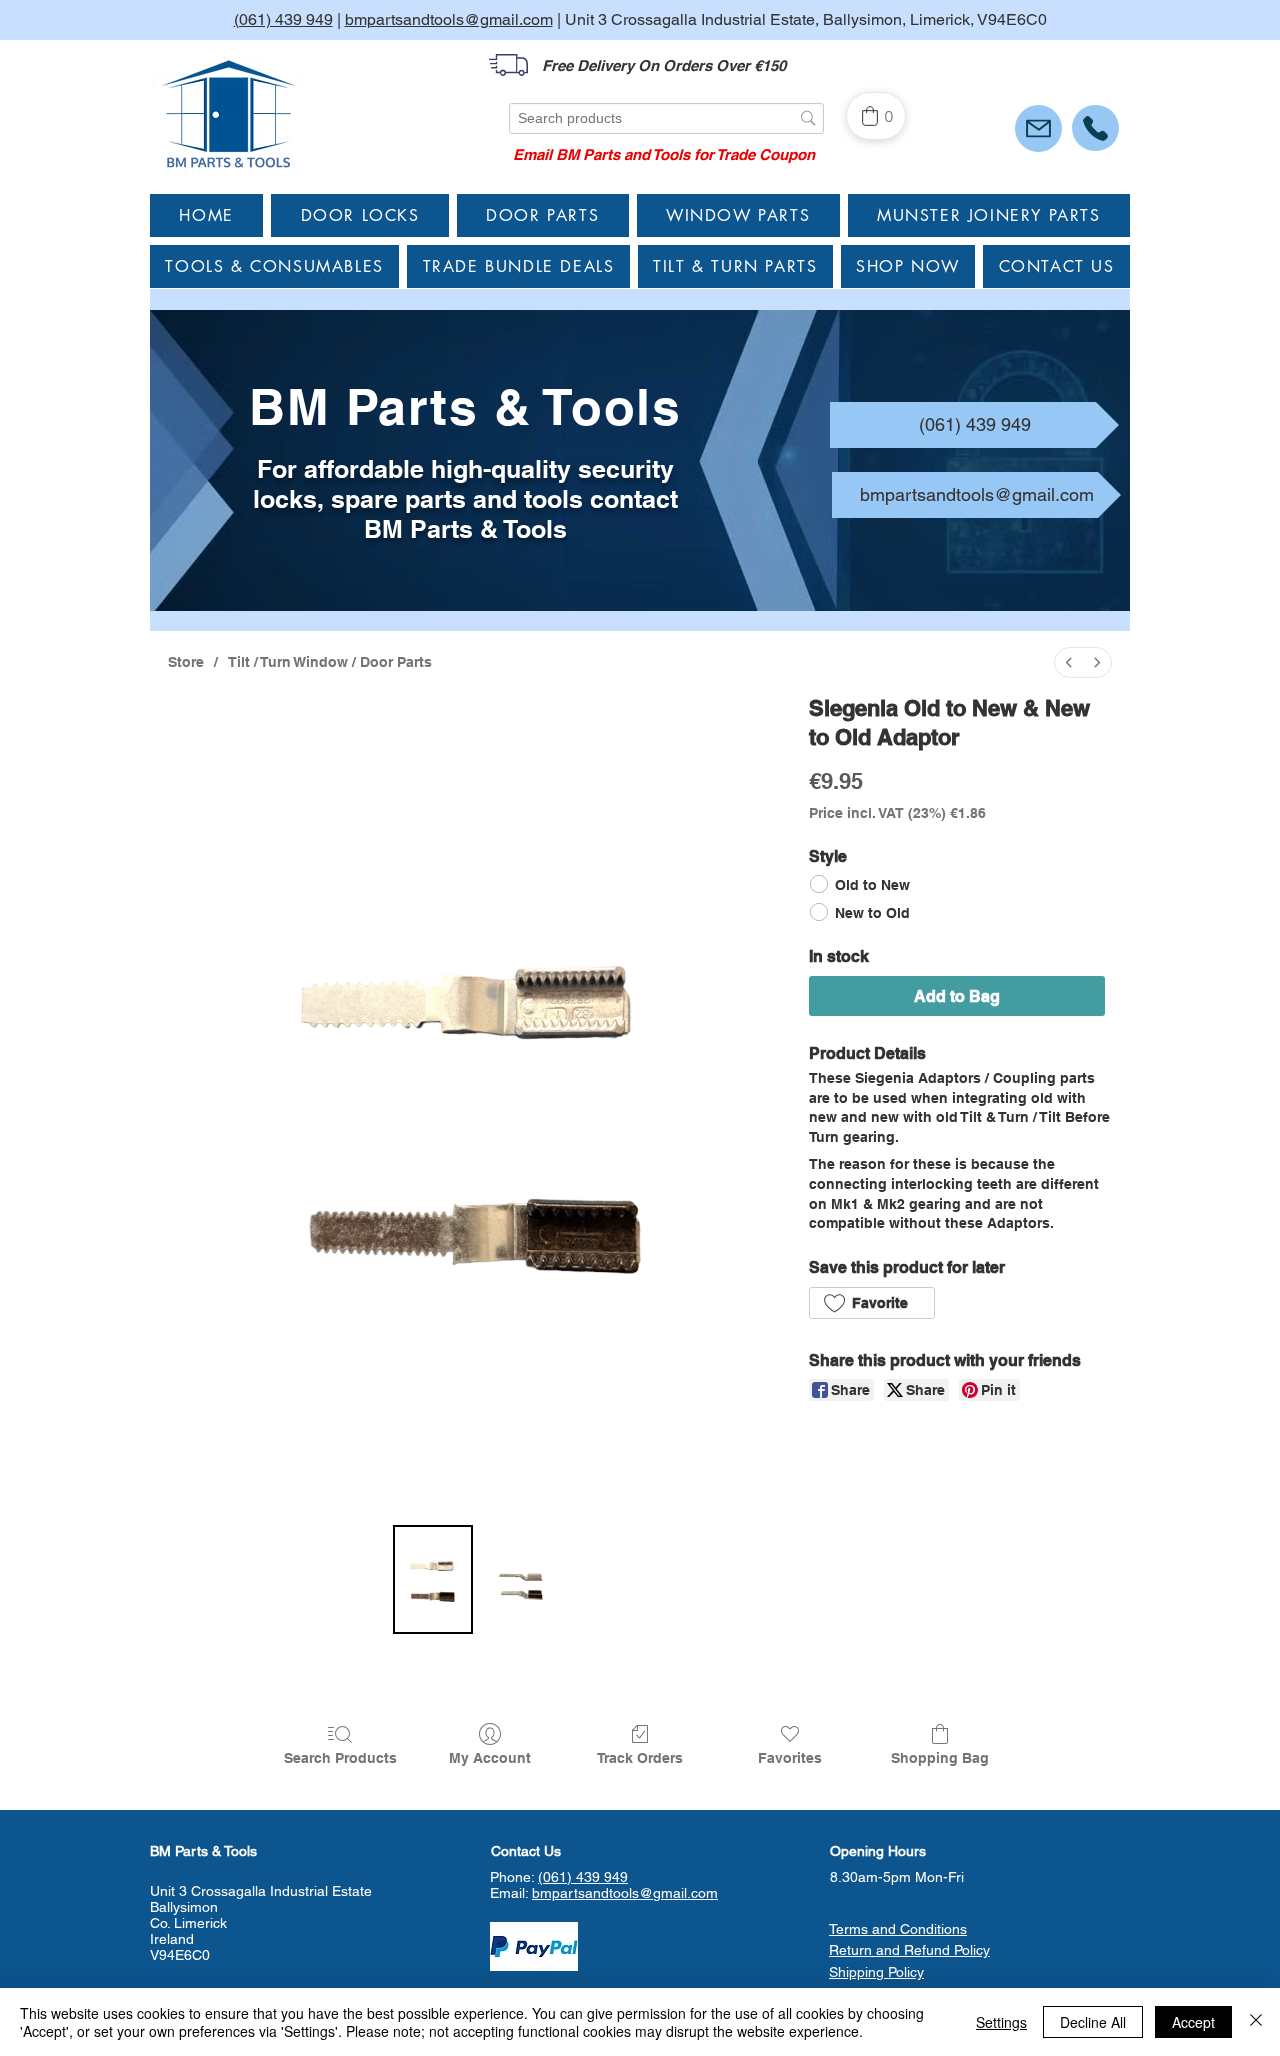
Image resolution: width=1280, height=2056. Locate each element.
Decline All (1093, 2022)
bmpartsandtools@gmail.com (449, 19)
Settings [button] (1001, 2022)
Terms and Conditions (898, 1929)
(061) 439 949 (283, 19)
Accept (1193, 2022)
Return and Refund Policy (909, 1950)
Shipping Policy (876, 1972)
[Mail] (1038, 128)
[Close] (1256, 2022)
